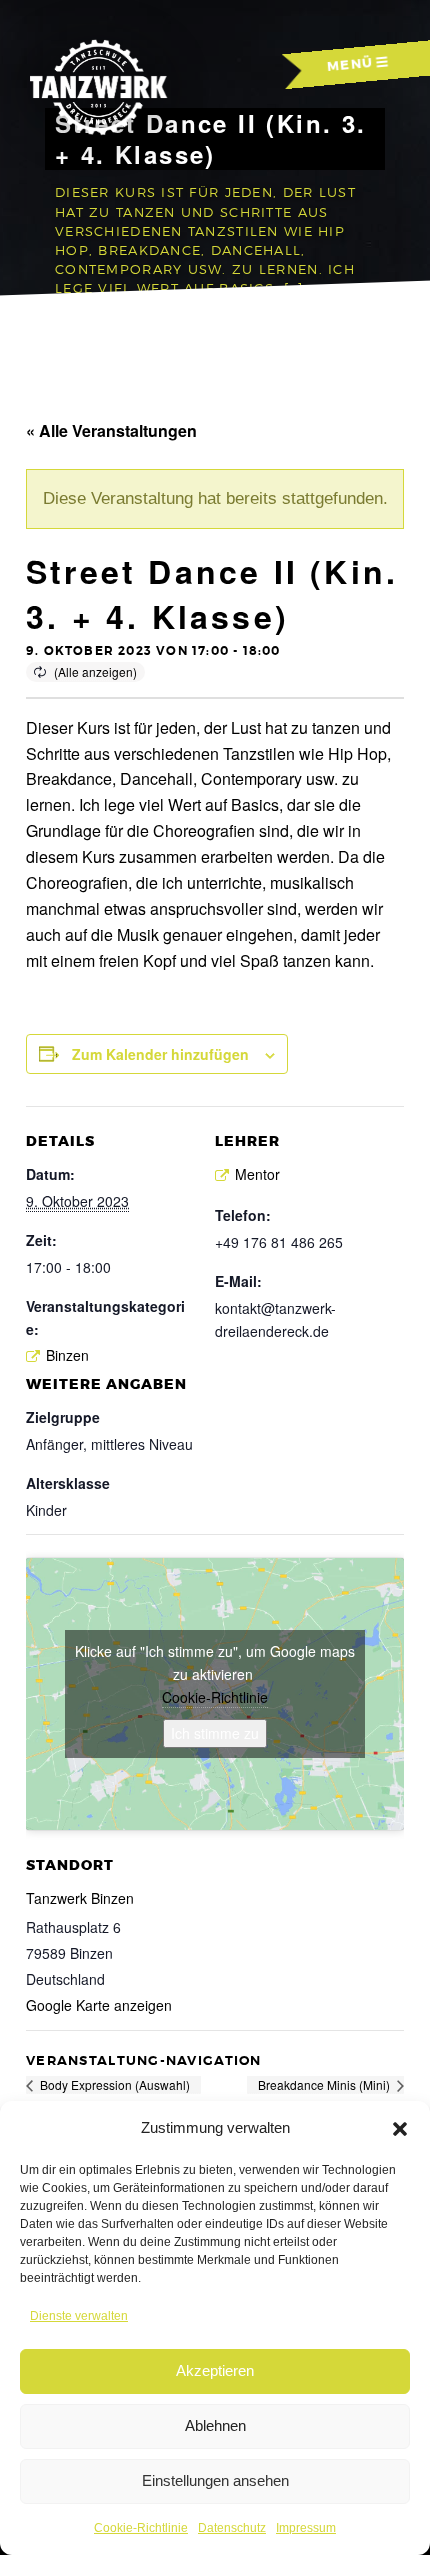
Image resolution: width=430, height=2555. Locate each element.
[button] (400, 2129)
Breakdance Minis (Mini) (325, 2084)
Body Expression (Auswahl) (113, 2084)
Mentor (257, 1174)
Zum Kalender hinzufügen (160, 1054)
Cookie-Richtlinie (141, 2528)
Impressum (306, 2528)
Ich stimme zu (215, 1733)
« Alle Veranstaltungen (111, 430)
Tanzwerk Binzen (80, 1898)
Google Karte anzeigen (99, 2005)
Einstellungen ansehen (215, 2480)
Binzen (67, 1355)
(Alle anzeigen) (95, 671)
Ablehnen (215, 2425)
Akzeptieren (215, 2370)
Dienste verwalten (79, 2316)
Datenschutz (232, 2528)
